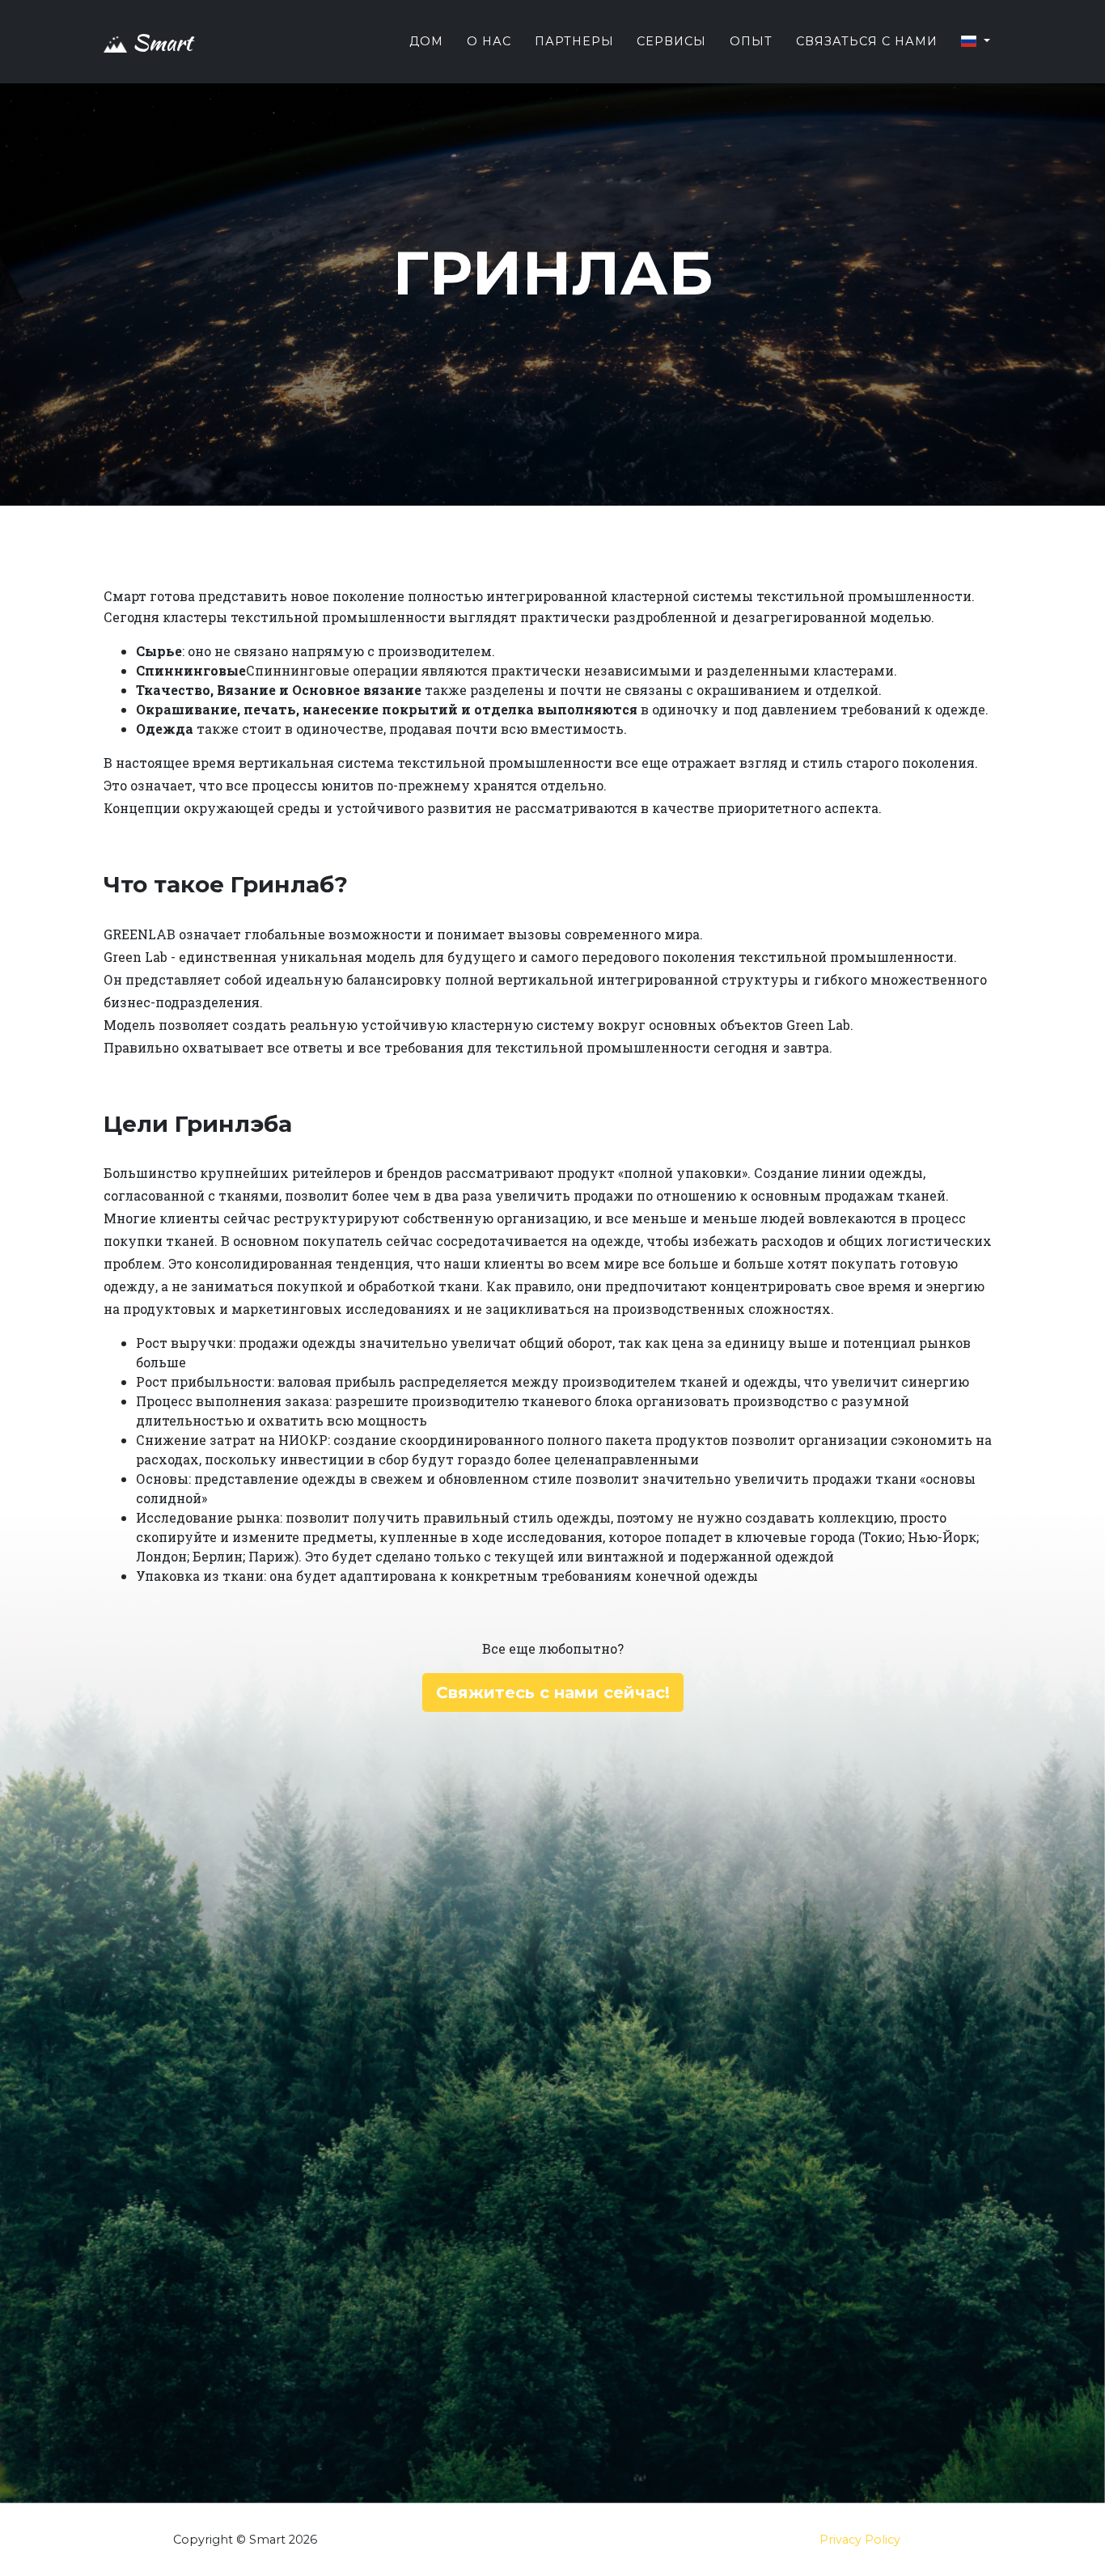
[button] (975, 42)
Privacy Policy (860, 2540)
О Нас (489, 41)
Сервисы (671, 41)
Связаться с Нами (867, 41)
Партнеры (574, 41)
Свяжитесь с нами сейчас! (553, 1693)
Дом (426, 41)
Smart (159, 42)
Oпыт (751, 41)
